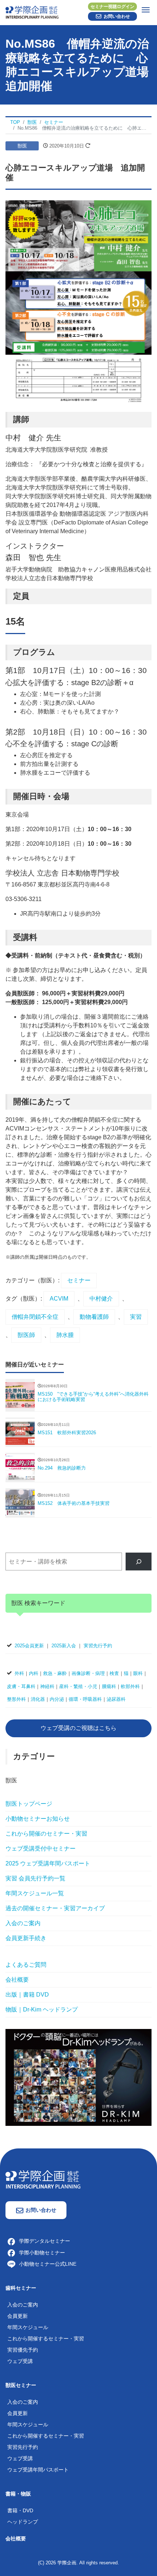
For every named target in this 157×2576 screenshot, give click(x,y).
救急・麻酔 (55, 1673)
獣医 (22, 146)
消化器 (38, 1699)
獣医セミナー (21, 2385)
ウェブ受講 (20, 2361)
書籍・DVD (20, 2510)
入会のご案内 (23, 1923)
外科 (19, 1673)
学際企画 (67, 2563)
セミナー (79, 1280)
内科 (34, 1673)
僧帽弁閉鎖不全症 (35, 1317)
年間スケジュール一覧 (35, 1893)
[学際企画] (78, 11)
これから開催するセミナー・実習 (46, 2339)
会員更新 (18, 2316)
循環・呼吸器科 (85, 1699)
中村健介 (101, 1299)
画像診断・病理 (88, 1673)
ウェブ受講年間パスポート (38, 2470)
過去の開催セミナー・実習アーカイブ (55, 1908)
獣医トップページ (29, 1804)
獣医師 (26, 1335)
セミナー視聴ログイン (112, 7)
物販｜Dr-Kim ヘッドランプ (42, 2009)
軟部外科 (130, 1686)
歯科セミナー (21, 2288)
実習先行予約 (98, 1646)
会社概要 (17, 1980)
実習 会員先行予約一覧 (35, 1878)
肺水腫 (65, 1335)
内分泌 (57, 1699)
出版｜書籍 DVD (27, 1995)
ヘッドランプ (23, 2522)
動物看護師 (94, 1317)
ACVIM (59, 1299)
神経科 (47, 1686)
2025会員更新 (29, 1646)
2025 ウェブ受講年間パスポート (48, 1863)
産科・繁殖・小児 (78, 1686)
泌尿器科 (116, 1699)
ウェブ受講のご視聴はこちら (78, 1728)
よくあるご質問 (26, 1965)
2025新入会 (64, 1646)
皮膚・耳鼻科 (21, 1686)
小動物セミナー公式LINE (48, 2264)
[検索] (139, 1562)
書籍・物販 (18, 2494)
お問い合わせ (117, 16)
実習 (136, 1317)
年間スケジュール (28, 2327)
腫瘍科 (109, 1686)
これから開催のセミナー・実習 (46, 1834)
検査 (114, 1673)
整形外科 (16, 1699)
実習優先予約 (23, 2350)
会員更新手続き (26, 1938)
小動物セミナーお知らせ (38, 1819)
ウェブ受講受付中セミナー (41, 1849)
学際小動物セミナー (42, 2253)
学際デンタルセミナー (45, 2241)
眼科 (138, 1673)
